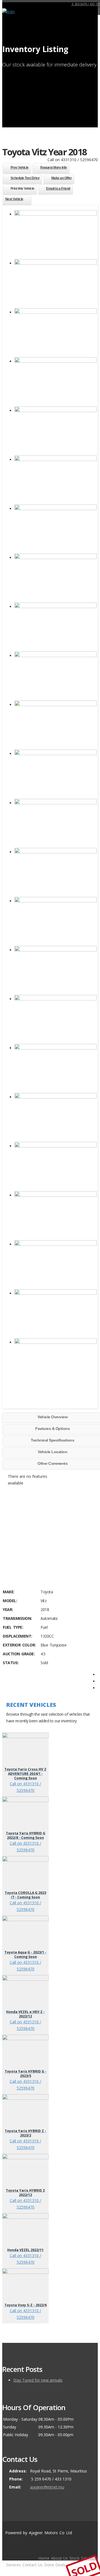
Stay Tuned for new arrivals (38, 2380)
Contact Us (32, 2565)
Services (13, 2565)
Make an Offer (62, 178)
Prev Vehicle (20, 168)
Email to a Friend (58, 189)
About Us (59, 2558)
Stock (74, 2558)
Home (44, 2558)
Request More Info (54, 168)
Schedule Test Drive (25, 178)
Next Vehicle (14, 199)
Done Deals (55, 2565)
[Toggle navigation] (94, 14)
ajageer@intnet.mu (47, 2487)
